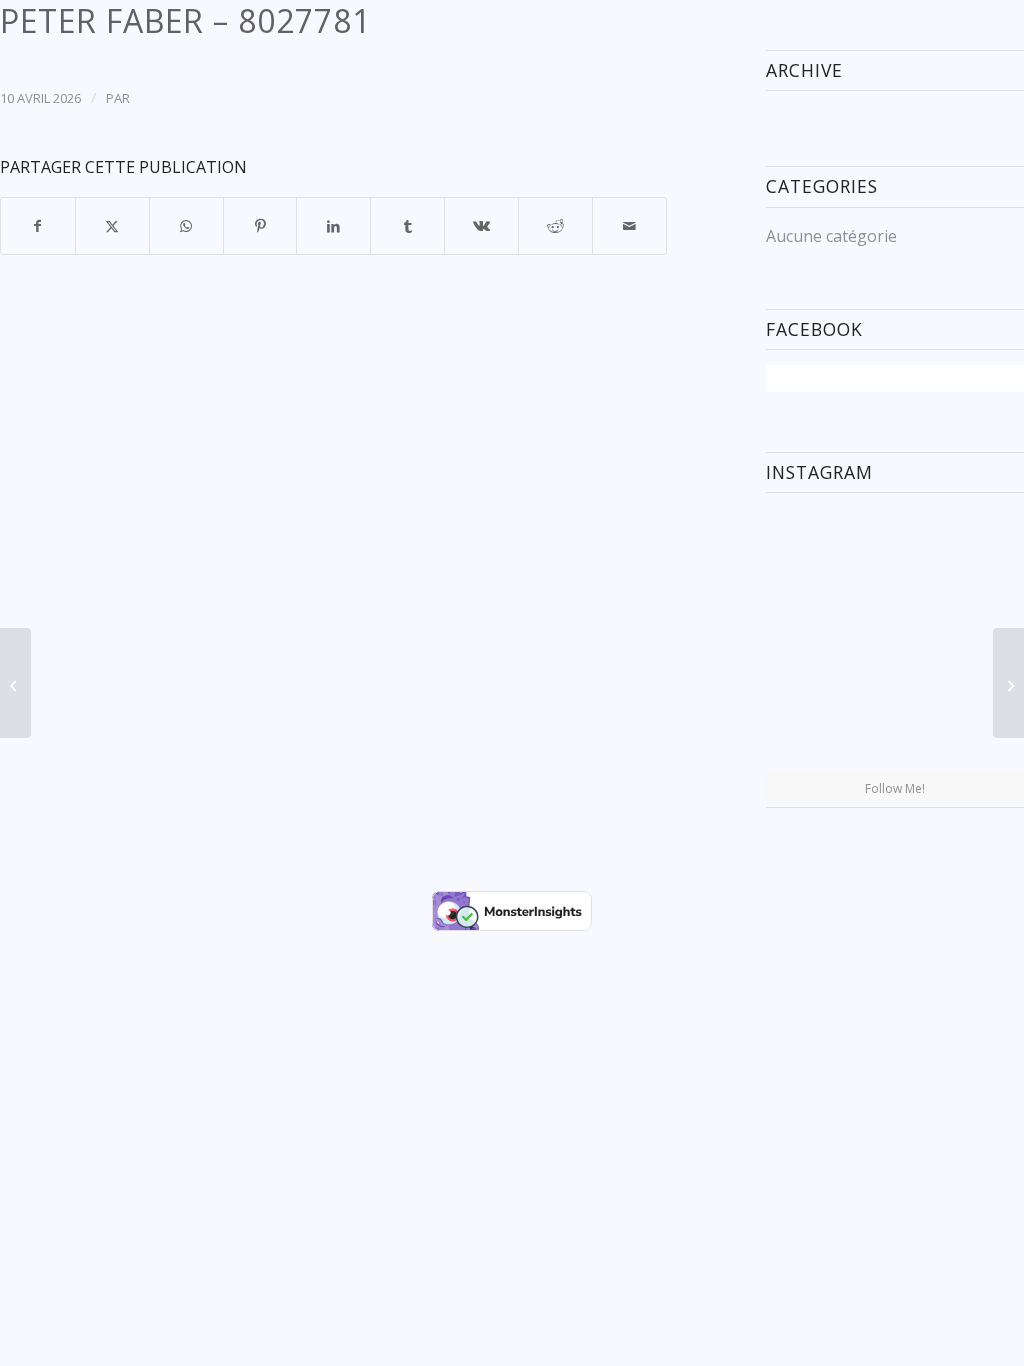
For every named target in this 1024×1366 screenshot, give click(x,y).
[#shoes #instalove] (807, 727)
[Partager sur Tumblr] (407, 226)
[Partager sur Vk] (481, 226)
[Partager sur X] (112, 226)
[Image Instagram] (982, 549)
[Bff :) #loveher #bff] (807, 638)
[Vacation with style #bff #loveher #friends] (895, 551)
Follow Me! (895, 788)
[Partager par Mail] (629, 226)
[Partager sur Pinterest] (260, 226)
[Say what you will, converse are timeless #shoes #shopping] (895, 729)
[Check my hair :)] (982, 727)
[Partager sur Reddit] (555, 226)
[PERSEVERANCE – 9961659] (15, 683)
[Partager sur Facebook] (38, 226)
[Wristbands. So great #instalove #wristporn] (982, 638)
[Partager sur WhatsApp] (186, 226)
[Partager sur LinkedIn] (333, 226)
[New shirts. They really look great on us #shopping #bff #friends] (807, 549)
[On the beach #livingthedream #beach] (895, 640)
